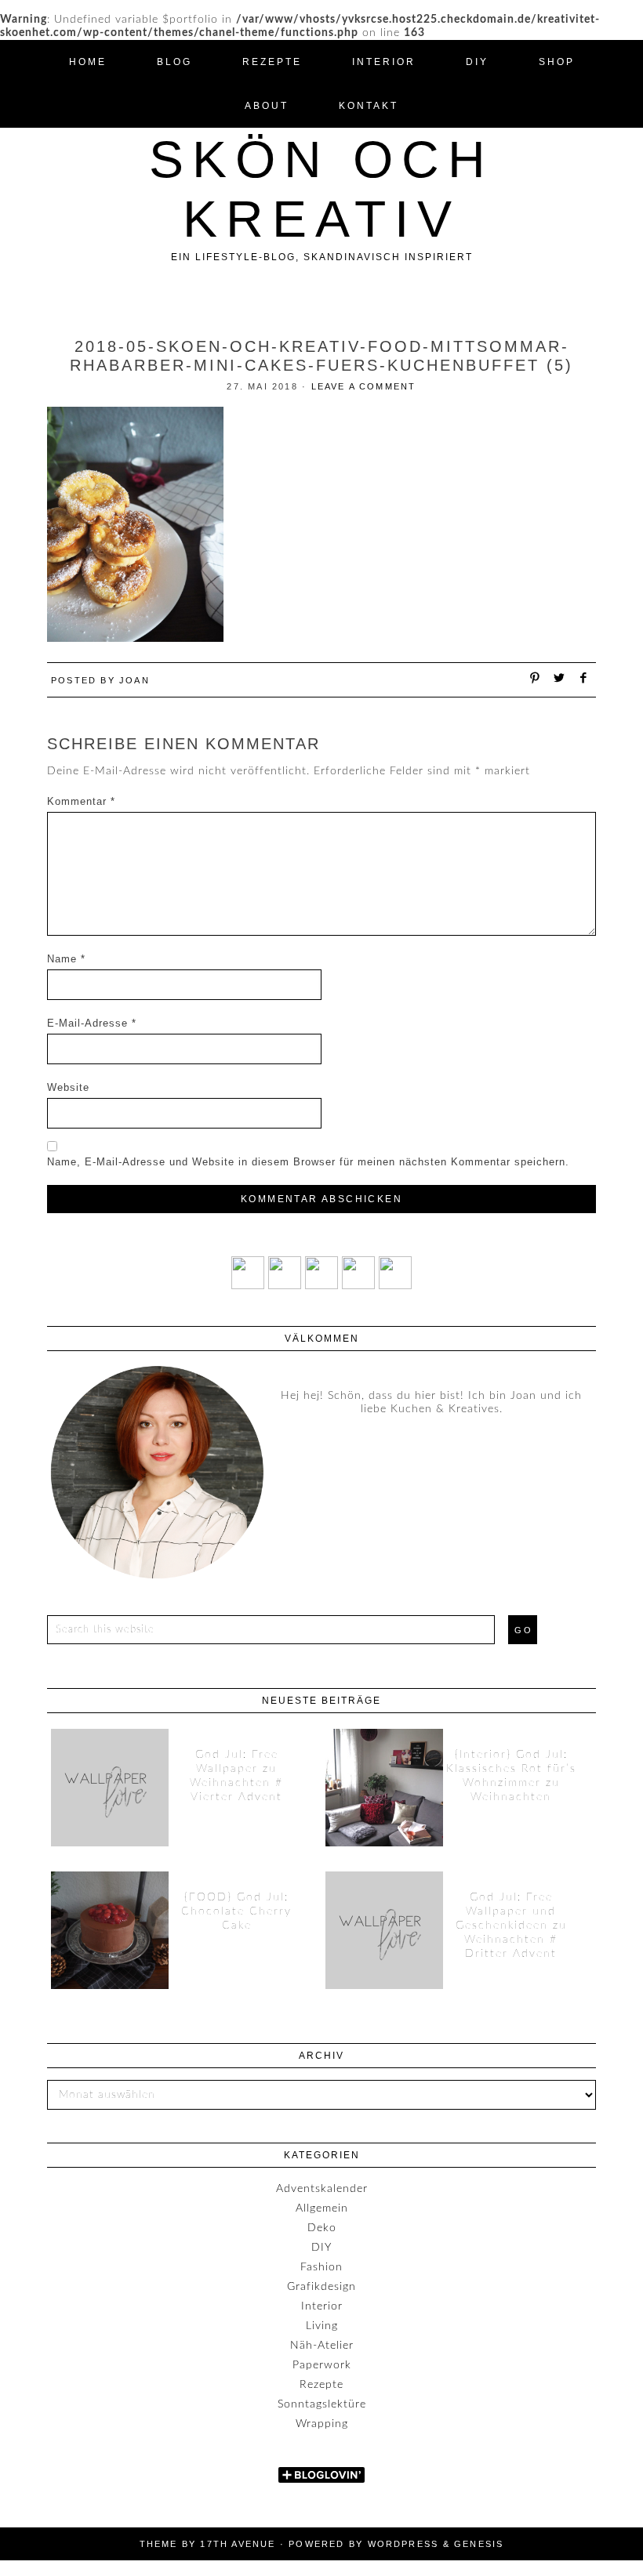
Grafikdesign (321, 2287)
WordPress (403, 2544)
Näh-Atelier (322, 2346)
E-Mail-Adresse (92, 1023)
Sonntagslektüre (322, 2404)
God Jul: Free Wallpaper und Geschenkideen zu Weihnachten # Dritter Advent (511, 1926)
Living (322, 2326)
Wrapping (322, 2424)
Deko (322, 2228)
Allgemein (322, 2208)
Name (66, 959)
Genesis (479, 2544)
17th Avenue (238, 2544)
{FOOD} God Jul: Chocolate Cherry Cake (236, 1911)
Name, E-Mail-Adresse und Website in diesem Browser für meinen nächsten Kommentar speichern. (308, 1162)
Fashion (321, 2267)
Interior (322, 2306)
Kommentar (81, 801)
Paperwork (322, 2365)
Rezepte (321, 2385)
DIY (321, 2248)
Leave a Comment (364, 386)
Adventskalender (322, 2189)
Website (68, 1087)
